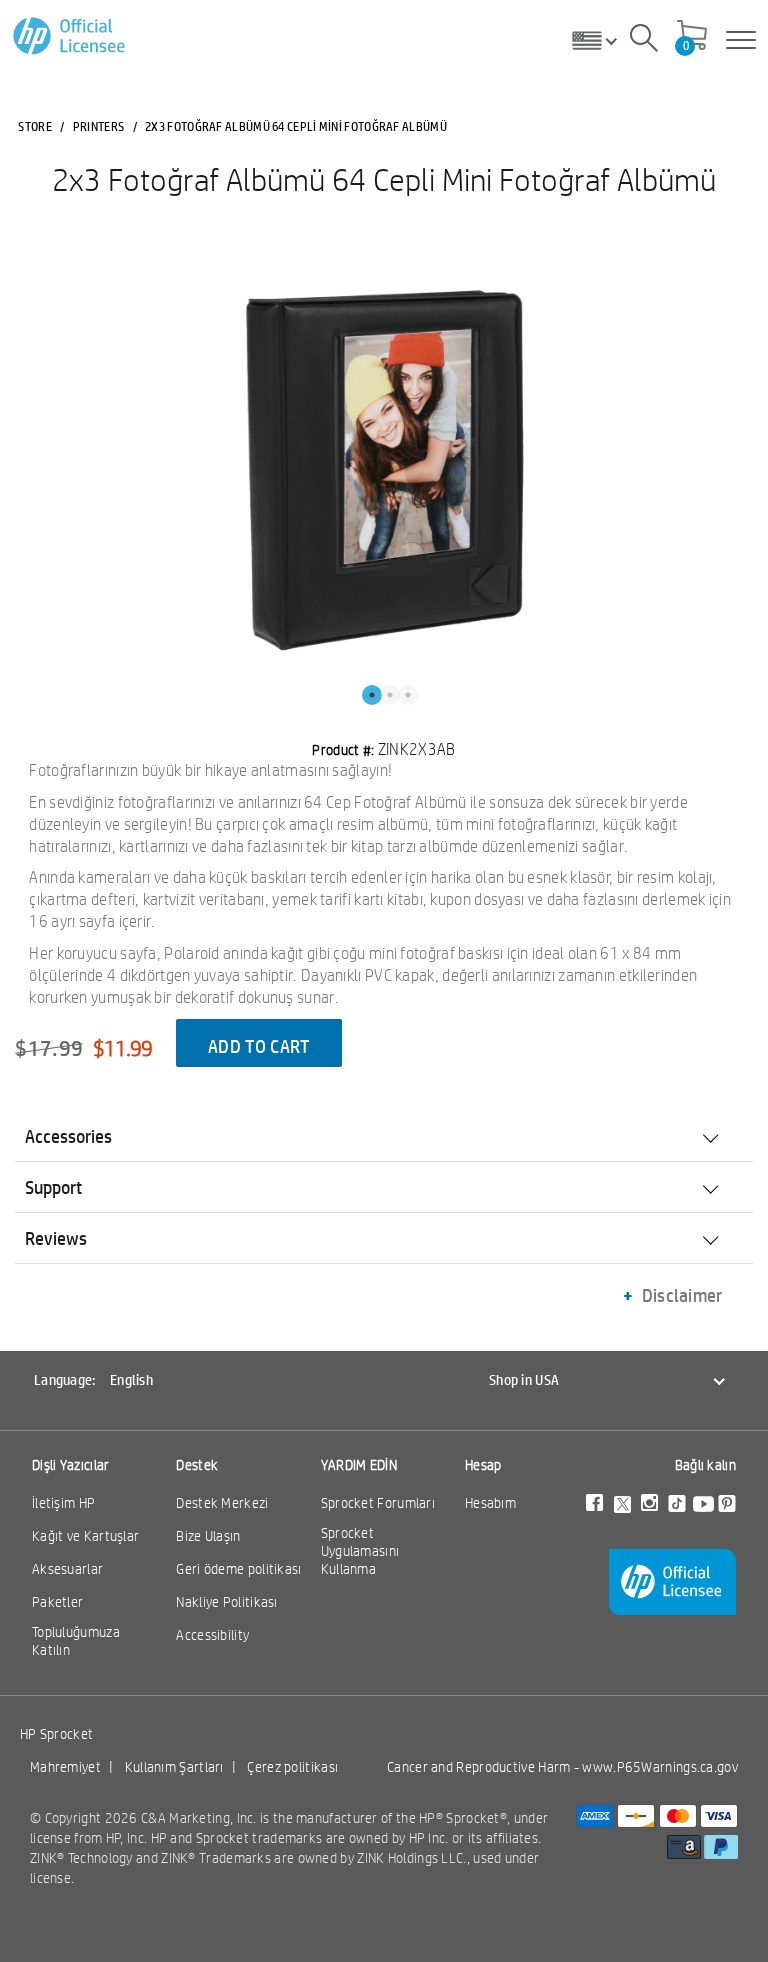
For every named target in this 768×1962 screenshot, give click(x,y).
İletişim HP (63, 1503)
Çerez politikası (292, 1767)
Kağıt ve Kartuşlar (85, 1536)
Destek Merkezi (222, 1503)
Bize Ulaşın (208, 1536)
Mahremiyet (65, 1767)
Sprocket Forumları (378, 1503)
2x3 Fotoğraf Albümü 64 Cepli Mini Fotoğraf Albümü (384, 179)
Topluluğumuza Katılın (76, 1641)
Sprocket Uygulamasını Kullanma (360, 1551)
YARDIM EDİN (359, 1465)
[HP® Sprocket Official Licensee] (70, 36)
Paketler (57, 1602)
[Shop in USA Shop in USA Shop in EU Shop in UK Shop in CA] (602, 40)
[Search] (644, 41)
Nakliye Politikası (226, 1602)
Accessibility (212, 1635)
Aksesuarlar (67, 1569)
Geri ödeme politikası (238, 1569)
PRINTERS (98, 126)
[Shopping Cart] (692, 37)
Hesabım (490, 1503)
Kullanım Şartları (174, 1767)
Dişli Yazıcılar (71, 1465)
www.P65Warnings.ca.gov (660, 1767)
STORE (35, 126)
